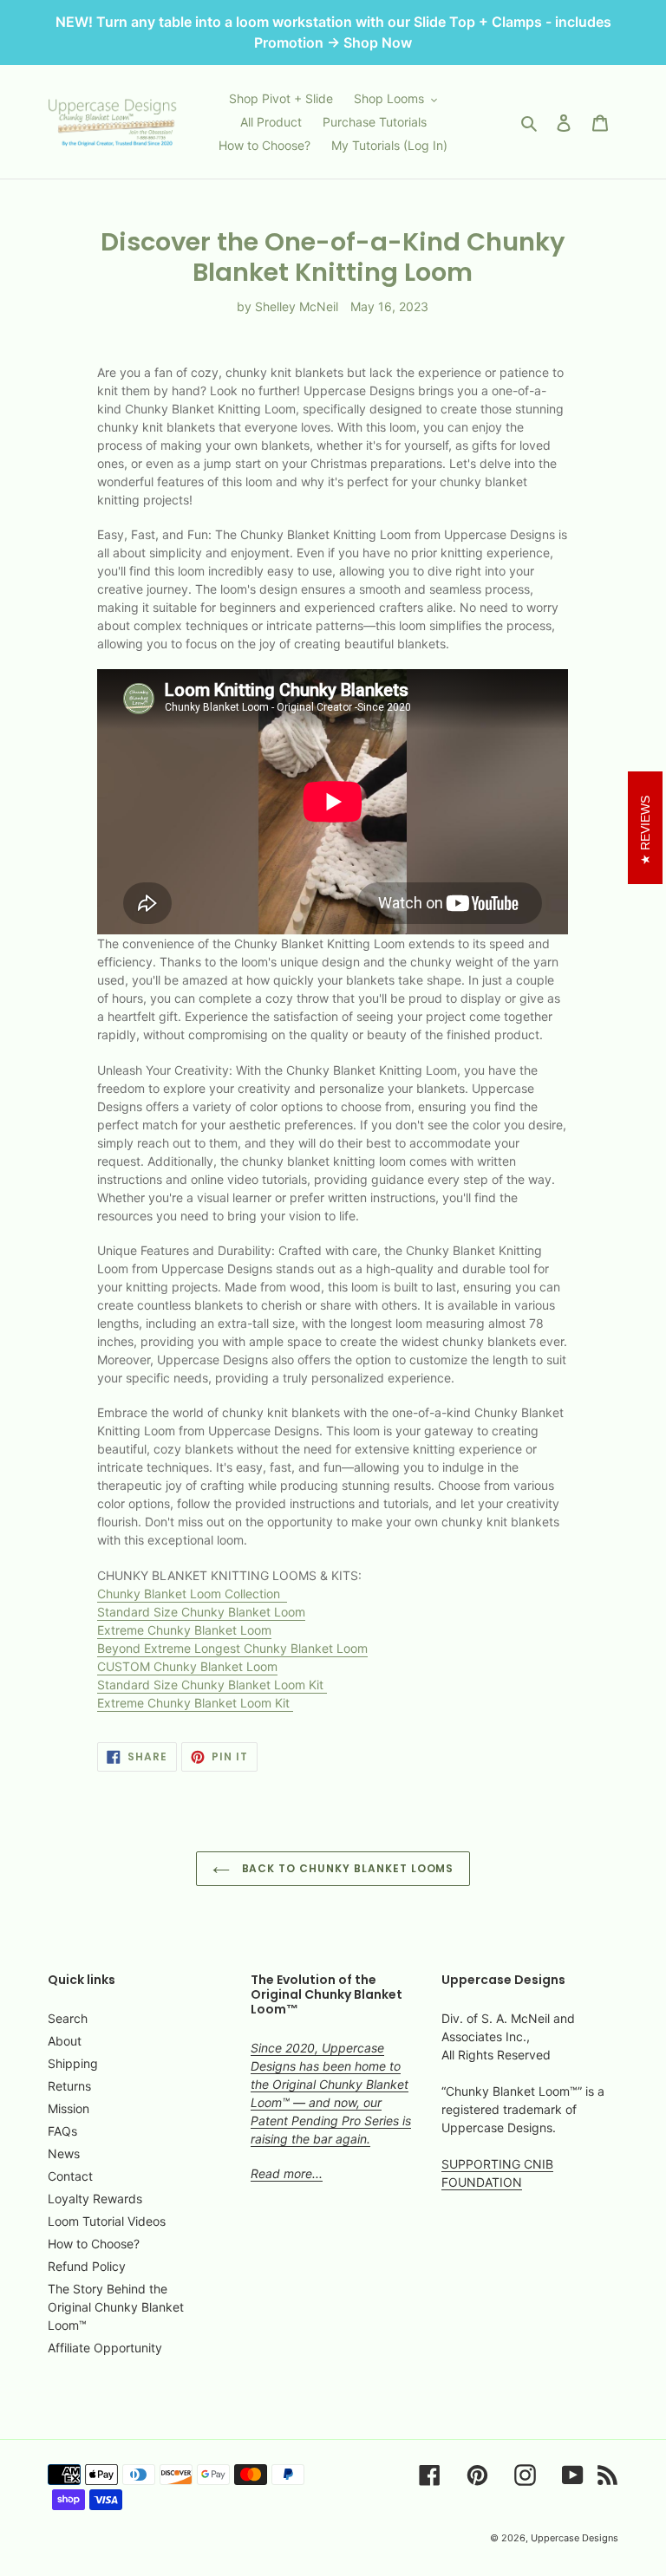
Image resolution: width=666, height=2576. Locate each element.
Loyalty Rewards (95, 2199)
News (64, 2153)
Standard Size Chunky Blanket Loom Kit (212, 1685)
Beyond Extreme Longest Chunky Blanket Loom (232, 1648)
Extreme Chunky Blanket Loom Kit (195, 1703)
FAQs (62, 2131)
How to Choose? (94, 2244)
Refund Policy (87, 2266)
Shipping (73, 2063)
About (65, 2041)
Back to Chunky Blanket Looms (346, 1868)
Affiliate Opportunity (105, 2348)
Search (68, 2018)
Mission (69, 2108)
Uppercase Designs (575, 2538)
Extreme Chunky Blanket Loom (184, 1630)
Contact (70, 2176)
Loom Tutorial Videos (107, 2221)
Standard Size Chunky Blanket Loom (201, 1612)
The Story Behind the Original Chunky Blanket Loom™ (116, 2307)
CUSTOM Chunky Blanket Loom (187, 1666)
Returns (69, 2086)
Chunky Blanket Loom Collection (192, 1594)
